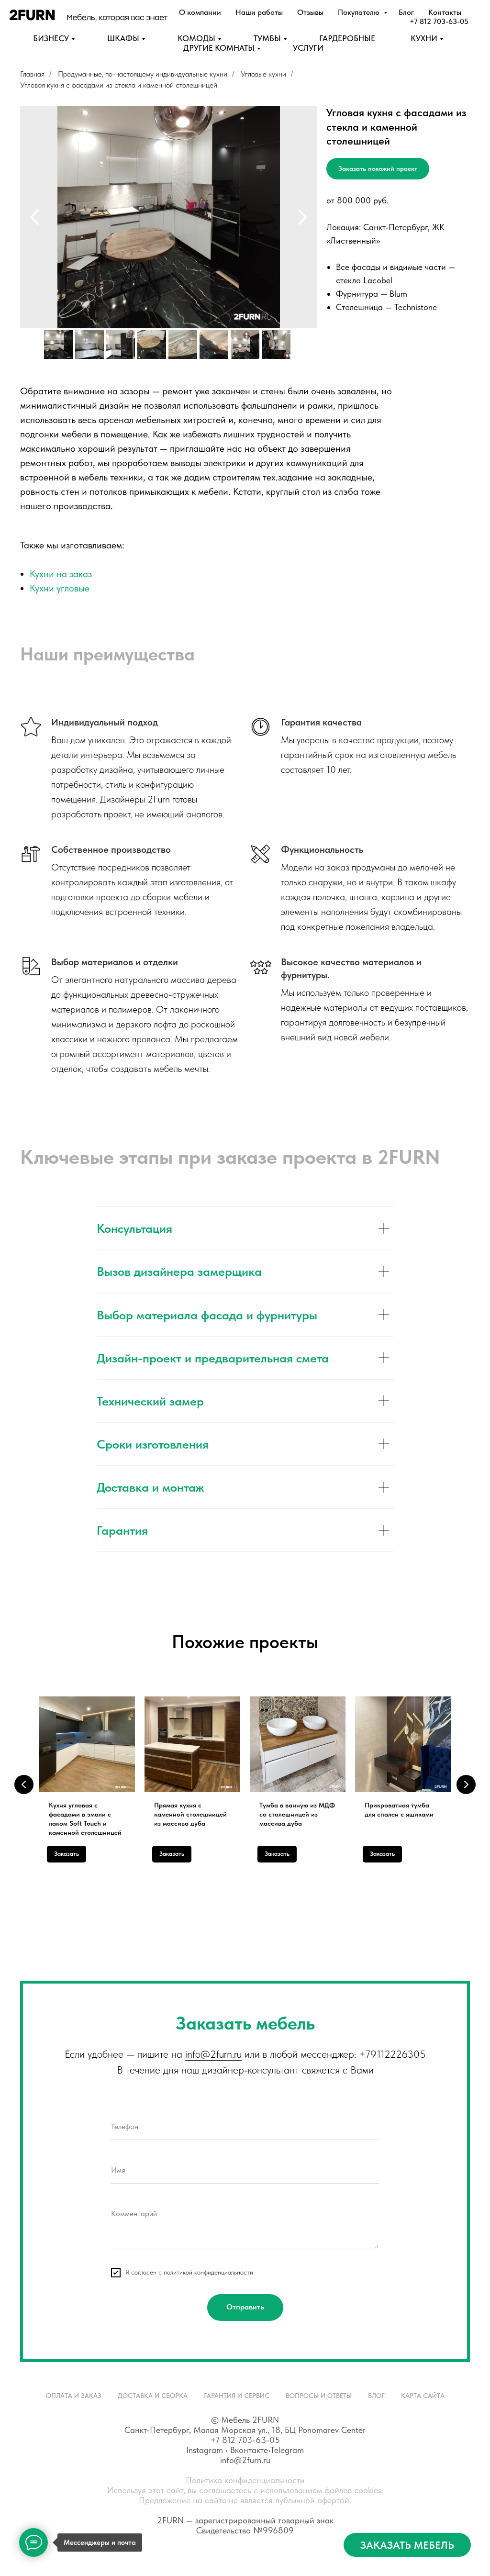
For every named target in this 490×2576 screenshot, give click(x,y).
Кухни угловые (60, 588)
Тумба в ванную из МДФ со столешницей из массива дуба (297, 1814)
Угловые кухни (263, 74)
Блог (406, 12)
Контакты (445, 12)
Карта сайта (423, 2396)
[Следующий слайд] (302, 217)
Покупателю (360, 12)
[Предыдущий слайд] (34, 217)
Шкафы (123, 38)
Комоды (196, 38)
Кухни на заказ (61, 574)
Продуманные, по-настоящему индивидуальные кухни (143, 74)
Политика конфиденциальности (245, 2480)
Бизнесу (51, 38)
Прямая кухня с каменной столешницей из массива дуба (190, 1814)
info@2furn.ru (213, 2054)
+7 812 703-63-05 (439, 21)
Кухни (424, 38)
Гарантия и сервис (237, 2396)
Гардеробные (347, 38)
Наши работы (259, 12)
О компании (200, 12)
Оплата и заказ (74, 2396)
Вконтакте (249, 2450)
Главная (32, 74)
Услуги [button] (308, 48)
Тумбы (267, 38)
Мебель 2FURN (250, 2420)
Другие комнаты (219, 48)
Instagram (205, 2450)
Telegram (287, 2450)
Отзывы (310, 12)
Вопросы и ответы (319, 2396)
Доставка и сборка (153, 2396)
